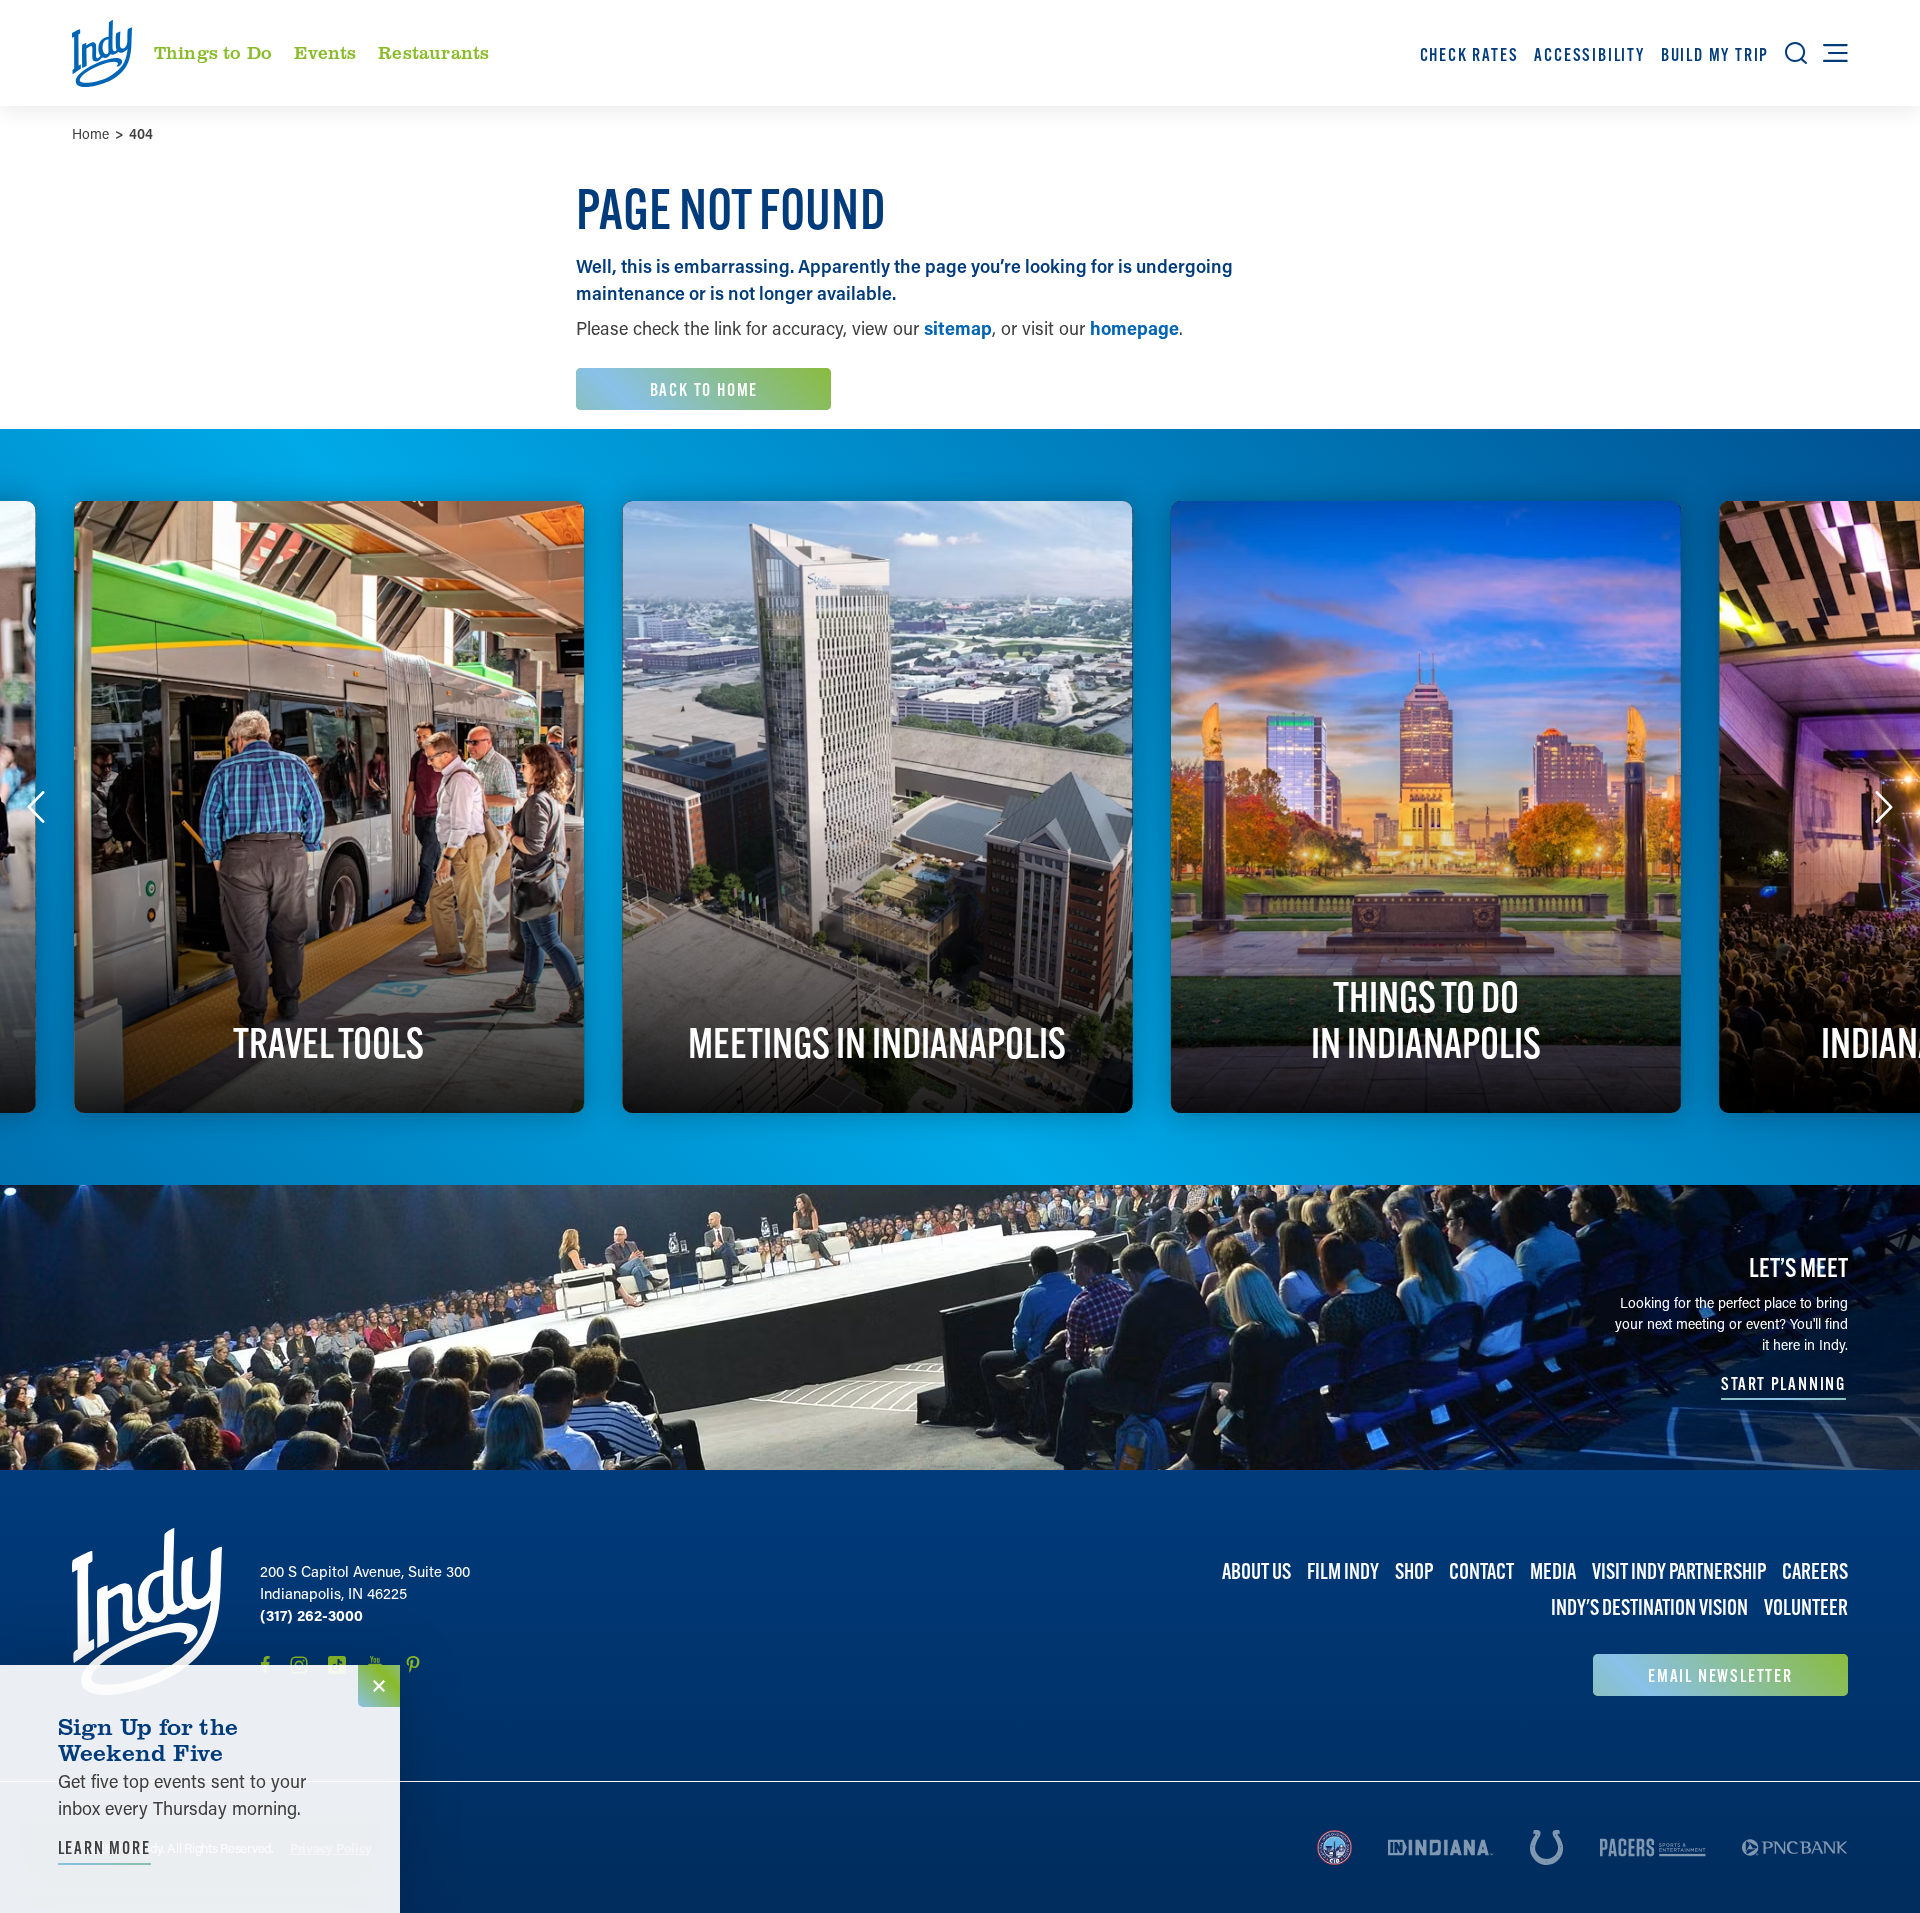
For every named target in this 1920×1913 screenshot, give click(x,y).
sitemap (958, 328)
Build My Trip (1715, 54)
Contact (1481, 1571)
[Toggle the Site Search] (1796, 53)
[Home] (147, 1612)
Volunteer (1806, 1607)
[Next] (1884, 807)
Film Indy (1343, 1571)
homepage (1134, 328)
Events (325, 52)
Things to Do (213, 52)
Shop (1414, 1571)
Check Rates (1469, 54)
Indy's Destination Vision (1649, 1607)
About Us (1256, 1571)
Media (1553, 1571)
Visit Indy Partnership (1679, 1571)
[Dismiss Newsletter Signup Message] (379, 1686)
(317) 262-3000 (311, 1615)
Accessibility (1589, 54)
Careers (1815, 1571)
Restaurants (433, 52)
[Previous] (36, 807)
